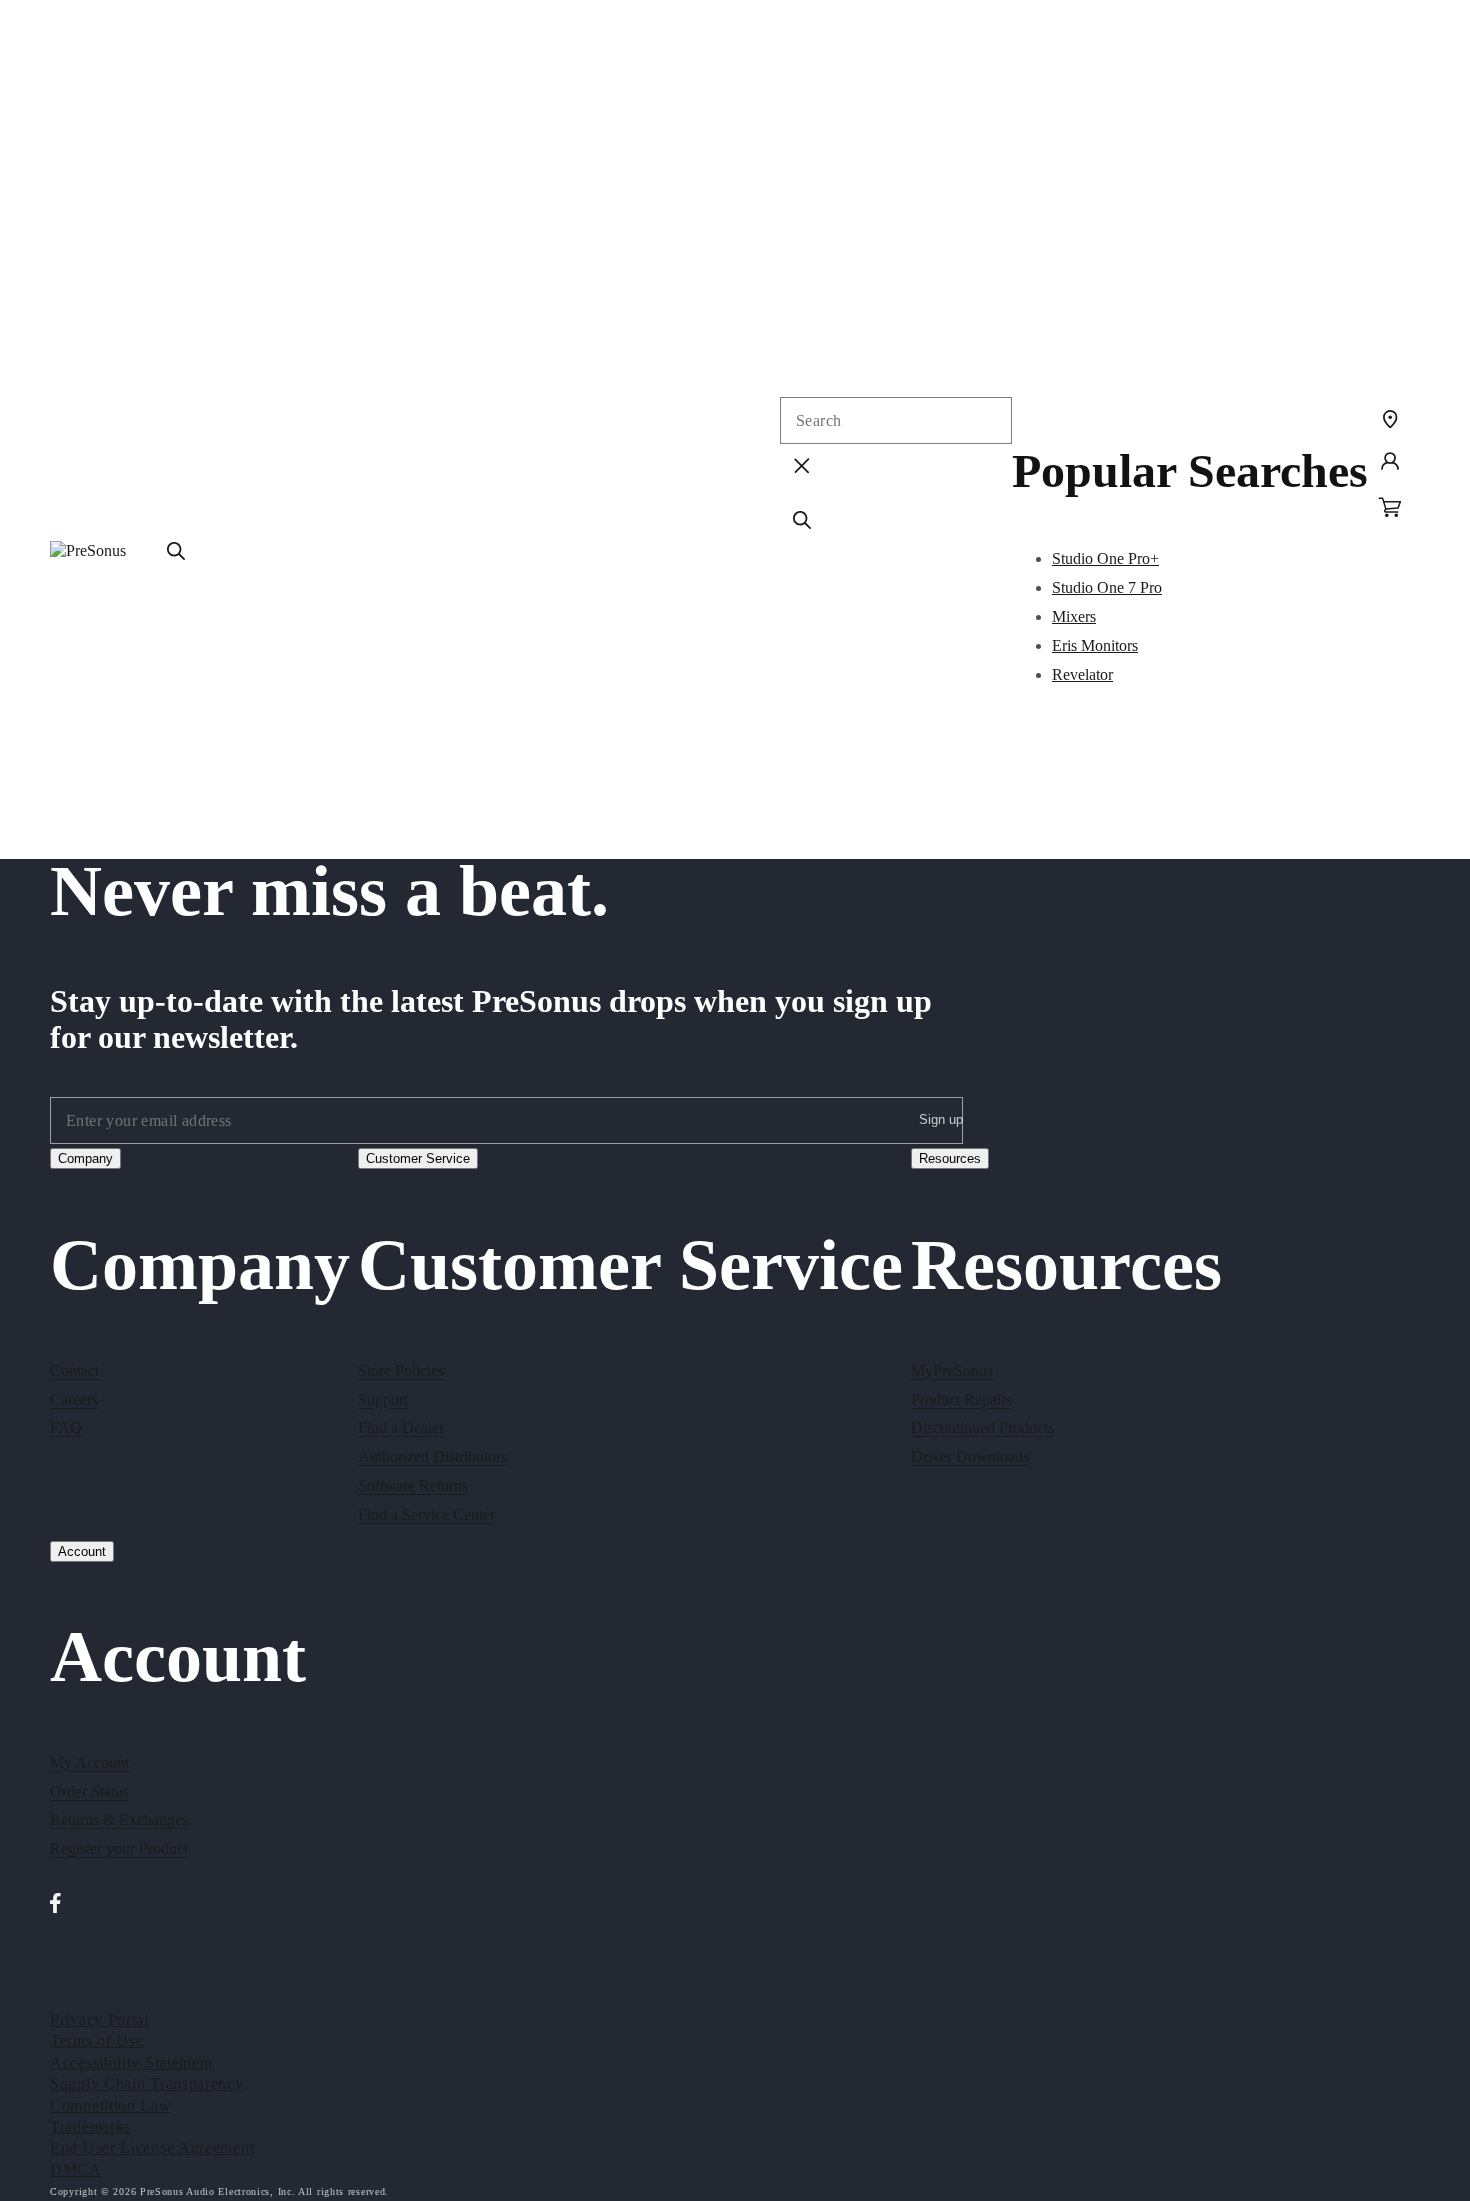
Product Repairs (961, 1398)
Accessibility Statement (131, 2061)
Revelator (1082, 674)
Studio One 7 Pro (1107, 587)
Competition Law (111, 2104)
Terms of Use (96, 2040)
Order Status (89, 1791)
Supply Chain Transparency (147, 2083)
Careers (74, 1398)
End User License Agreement (152, 2147)
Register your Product (119, 1849)
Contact (74, 1369)
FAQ (66, 1427)
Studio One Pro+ (1105, 558)
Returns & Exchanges (119, 1820)
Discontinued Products (982, 1427)
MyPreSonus (952, 1369)
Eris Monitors (1095, 645)
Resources (950, 1158)
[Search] (176, 551)
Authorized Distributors (432, 1456)
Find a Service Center (426, 1513)
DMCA (76, 2168)
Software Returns (413, 1484)
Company (85, 1158)
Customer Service (418, 1158)
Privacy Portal (99, 2018)
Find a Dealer (401, 1427)
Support (383, 1398)
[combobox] (896, 420)
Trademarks (90, 2125)
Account (82, 1551)
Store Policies (401, 1369)
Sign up (941, 1118)
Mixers (1074, 616)
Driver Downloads (970, 1456)
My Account (89, 1762)
